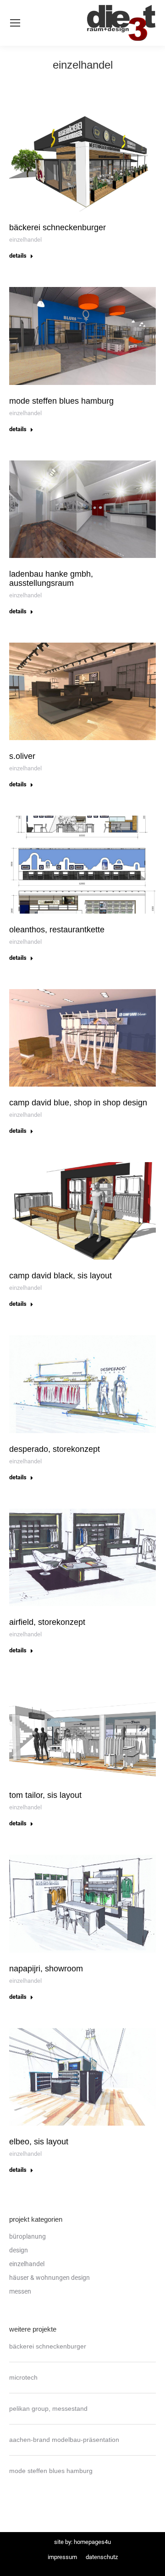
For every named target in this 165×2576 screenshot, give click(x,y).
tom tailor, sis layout (45, 1795)
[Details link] (82, 163)
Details (18, 256)
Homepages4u (92, 2542)
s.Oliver (22, 756)
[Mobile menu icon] (15, 23)
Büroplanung (27, 2236)
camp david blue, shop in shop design (78, 1103)
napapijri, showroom (46, 1969)
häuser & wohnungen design (49, 2278)
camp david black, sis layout (60, 1276)
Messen (20, 2291)
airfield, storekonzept (47, 1622)
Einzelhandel (25, 240)
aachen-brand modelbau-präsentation (64, 2440)
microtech (23, 2377)
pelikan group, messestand (48, 2408)
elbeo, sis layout (39, 2142)
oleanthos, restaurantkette (57, 930)
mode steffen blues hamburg (61, 401)
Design (19, 2250)
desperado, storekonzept (55, 1449)
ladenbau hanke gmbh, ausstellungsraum (51, 579)
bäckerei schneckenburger (58, 227)
